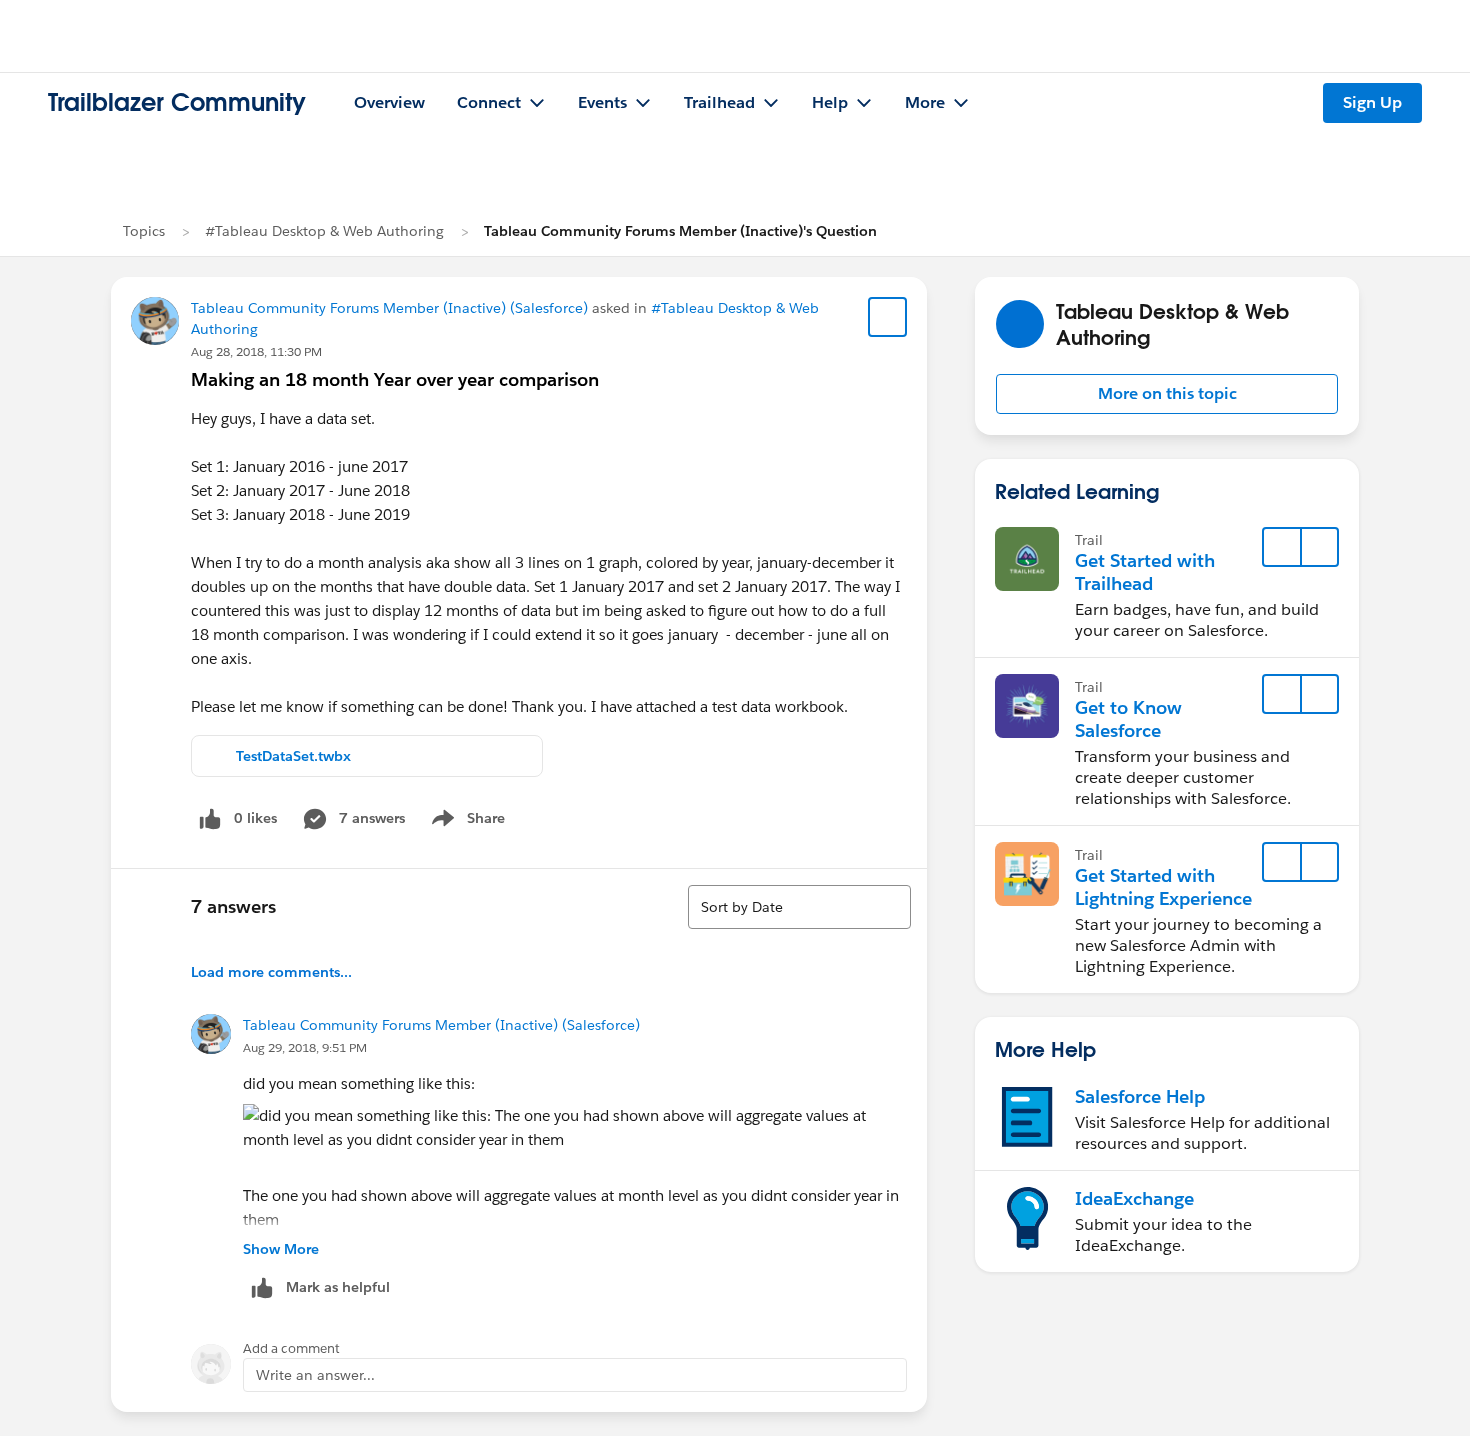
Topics (144, 231)
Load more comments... (271, 972)
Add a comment (291, 1348)
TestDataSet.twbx (293, 756)
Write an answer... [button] (315, 1375)
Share (465, 822)
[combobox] (799, 907)
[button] (1167, 394)
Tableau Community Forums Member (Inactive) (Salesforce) (389, 308)
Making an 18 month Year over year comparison (395, 379)
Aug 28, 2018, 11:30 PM (256, 351)
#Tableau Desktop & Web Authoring (324, 231)
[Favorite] (888, 317)
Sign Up (1372, 102)
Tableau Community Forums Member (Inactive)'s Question (680, 231)
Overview (389, 102)
